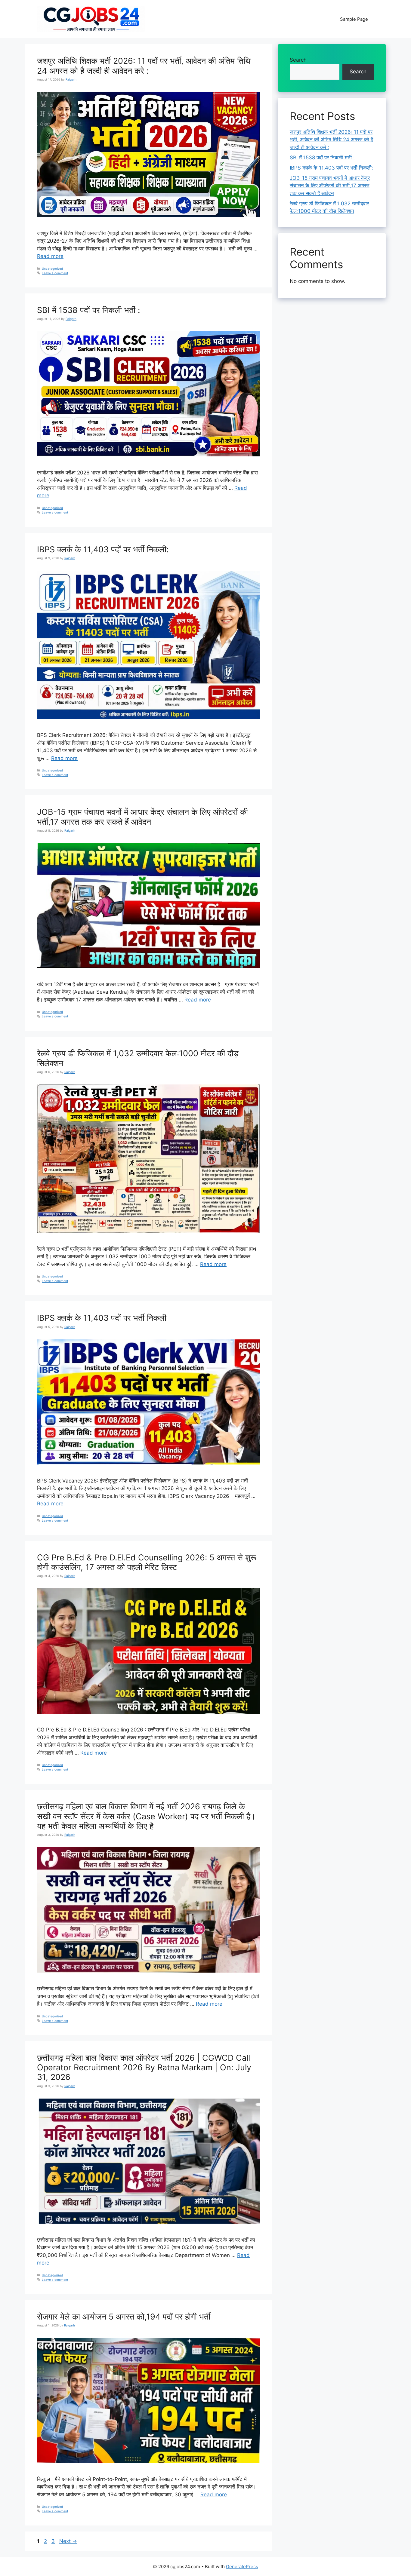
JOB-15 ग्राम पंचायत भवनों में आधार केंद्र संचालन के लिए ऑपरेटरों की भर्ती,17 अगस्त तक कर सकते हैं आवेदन (142, 817)
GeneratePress (242, 2567)
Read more (50, 256)
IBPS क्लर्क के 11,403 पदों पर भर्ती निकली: (103, 549)
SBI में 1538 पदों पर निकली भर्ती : (88, 310)
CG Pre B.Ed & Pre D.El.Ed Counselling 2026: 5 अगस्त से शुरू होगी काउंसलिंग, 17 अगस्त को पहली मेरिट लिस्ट (147, 1562)
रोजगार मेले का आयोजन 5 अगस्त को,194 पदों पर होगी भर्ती (124, 2317)
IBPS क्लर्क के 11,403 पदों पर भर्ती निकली (102, 1318)
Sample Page (354, 19)
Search (298, 60)
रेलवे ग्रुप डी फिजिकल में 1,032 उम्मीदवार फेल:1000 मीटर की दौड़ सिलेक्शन (138, 1058)
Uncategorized (52, 268)
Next (68, 2541)
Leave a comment (55, 273)
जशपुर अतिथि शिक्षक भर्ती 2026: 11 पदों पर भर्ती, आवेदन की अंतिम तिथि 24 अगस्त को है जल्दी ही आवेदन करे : (144, 66)
